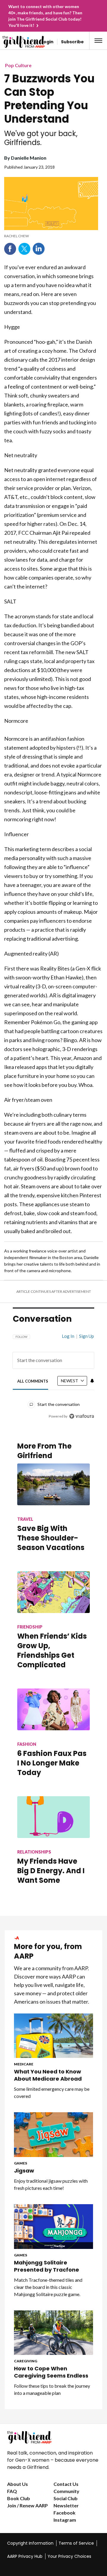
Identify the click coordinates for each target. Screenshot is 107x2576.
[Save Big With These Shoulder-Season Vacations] (53, 1484)
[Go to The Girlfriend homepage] (13, 42)
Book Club (19, 2498)
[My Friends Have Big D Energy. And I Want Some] (53, 1817)
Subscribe (72, 42)
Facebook (10, 249)
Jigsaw (24, 2171)
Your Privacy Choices (69, 2556)
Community (66, 2491)
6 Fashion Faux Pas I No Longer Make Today (52, 1763)
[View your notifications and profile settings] (92, 1381)
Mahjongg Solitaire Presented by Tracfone (47, 2266)
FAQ (12, 2491)
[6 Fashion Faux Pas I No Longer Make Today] (53, 1709)
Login (47, 42)
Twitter (24, 249)
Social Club (66, 2498)
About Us (18, 2484)
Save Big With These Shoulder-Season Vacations (51, 1538)
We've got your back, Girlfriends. (41, 138)
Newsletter (66, 2505)
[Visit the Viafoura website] (82, 1416)
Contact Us (66, 2484)
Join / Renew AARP (27, 2505)
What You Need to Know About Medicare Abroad (48, 2075)
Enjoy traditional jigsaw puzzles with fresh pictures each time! (51, 2184)
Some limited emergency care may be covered (52, 2092)
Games (21, 2163)
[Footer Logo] (53, 2437)
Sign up (86, 1336)
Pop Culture (18, 65)
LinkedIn (39, 249)
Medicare (24, 2064)
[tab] (33, 1381)
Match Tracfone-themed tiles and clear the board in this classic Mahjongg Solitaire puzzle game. (48, 2287)
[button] (98, 41)
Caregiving (26, 2361)
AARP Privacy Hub (25, 2556)
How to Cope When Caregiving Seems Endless (51, 2372)
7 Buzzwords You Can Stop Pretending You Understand (49, 99)
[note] (51, 236)
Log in (68, 1336)
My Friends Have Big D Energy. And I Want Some (51, 1871)
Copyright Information (30, 2543)
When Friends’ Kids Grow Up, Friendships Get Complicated (52, 1650)
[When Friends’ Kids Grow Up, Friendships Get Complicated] (53, 1592)
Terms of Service (76, 2543)
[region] (53, 1373)
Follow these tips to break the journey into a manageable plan (52, 2389)
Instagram (65, 2520)
